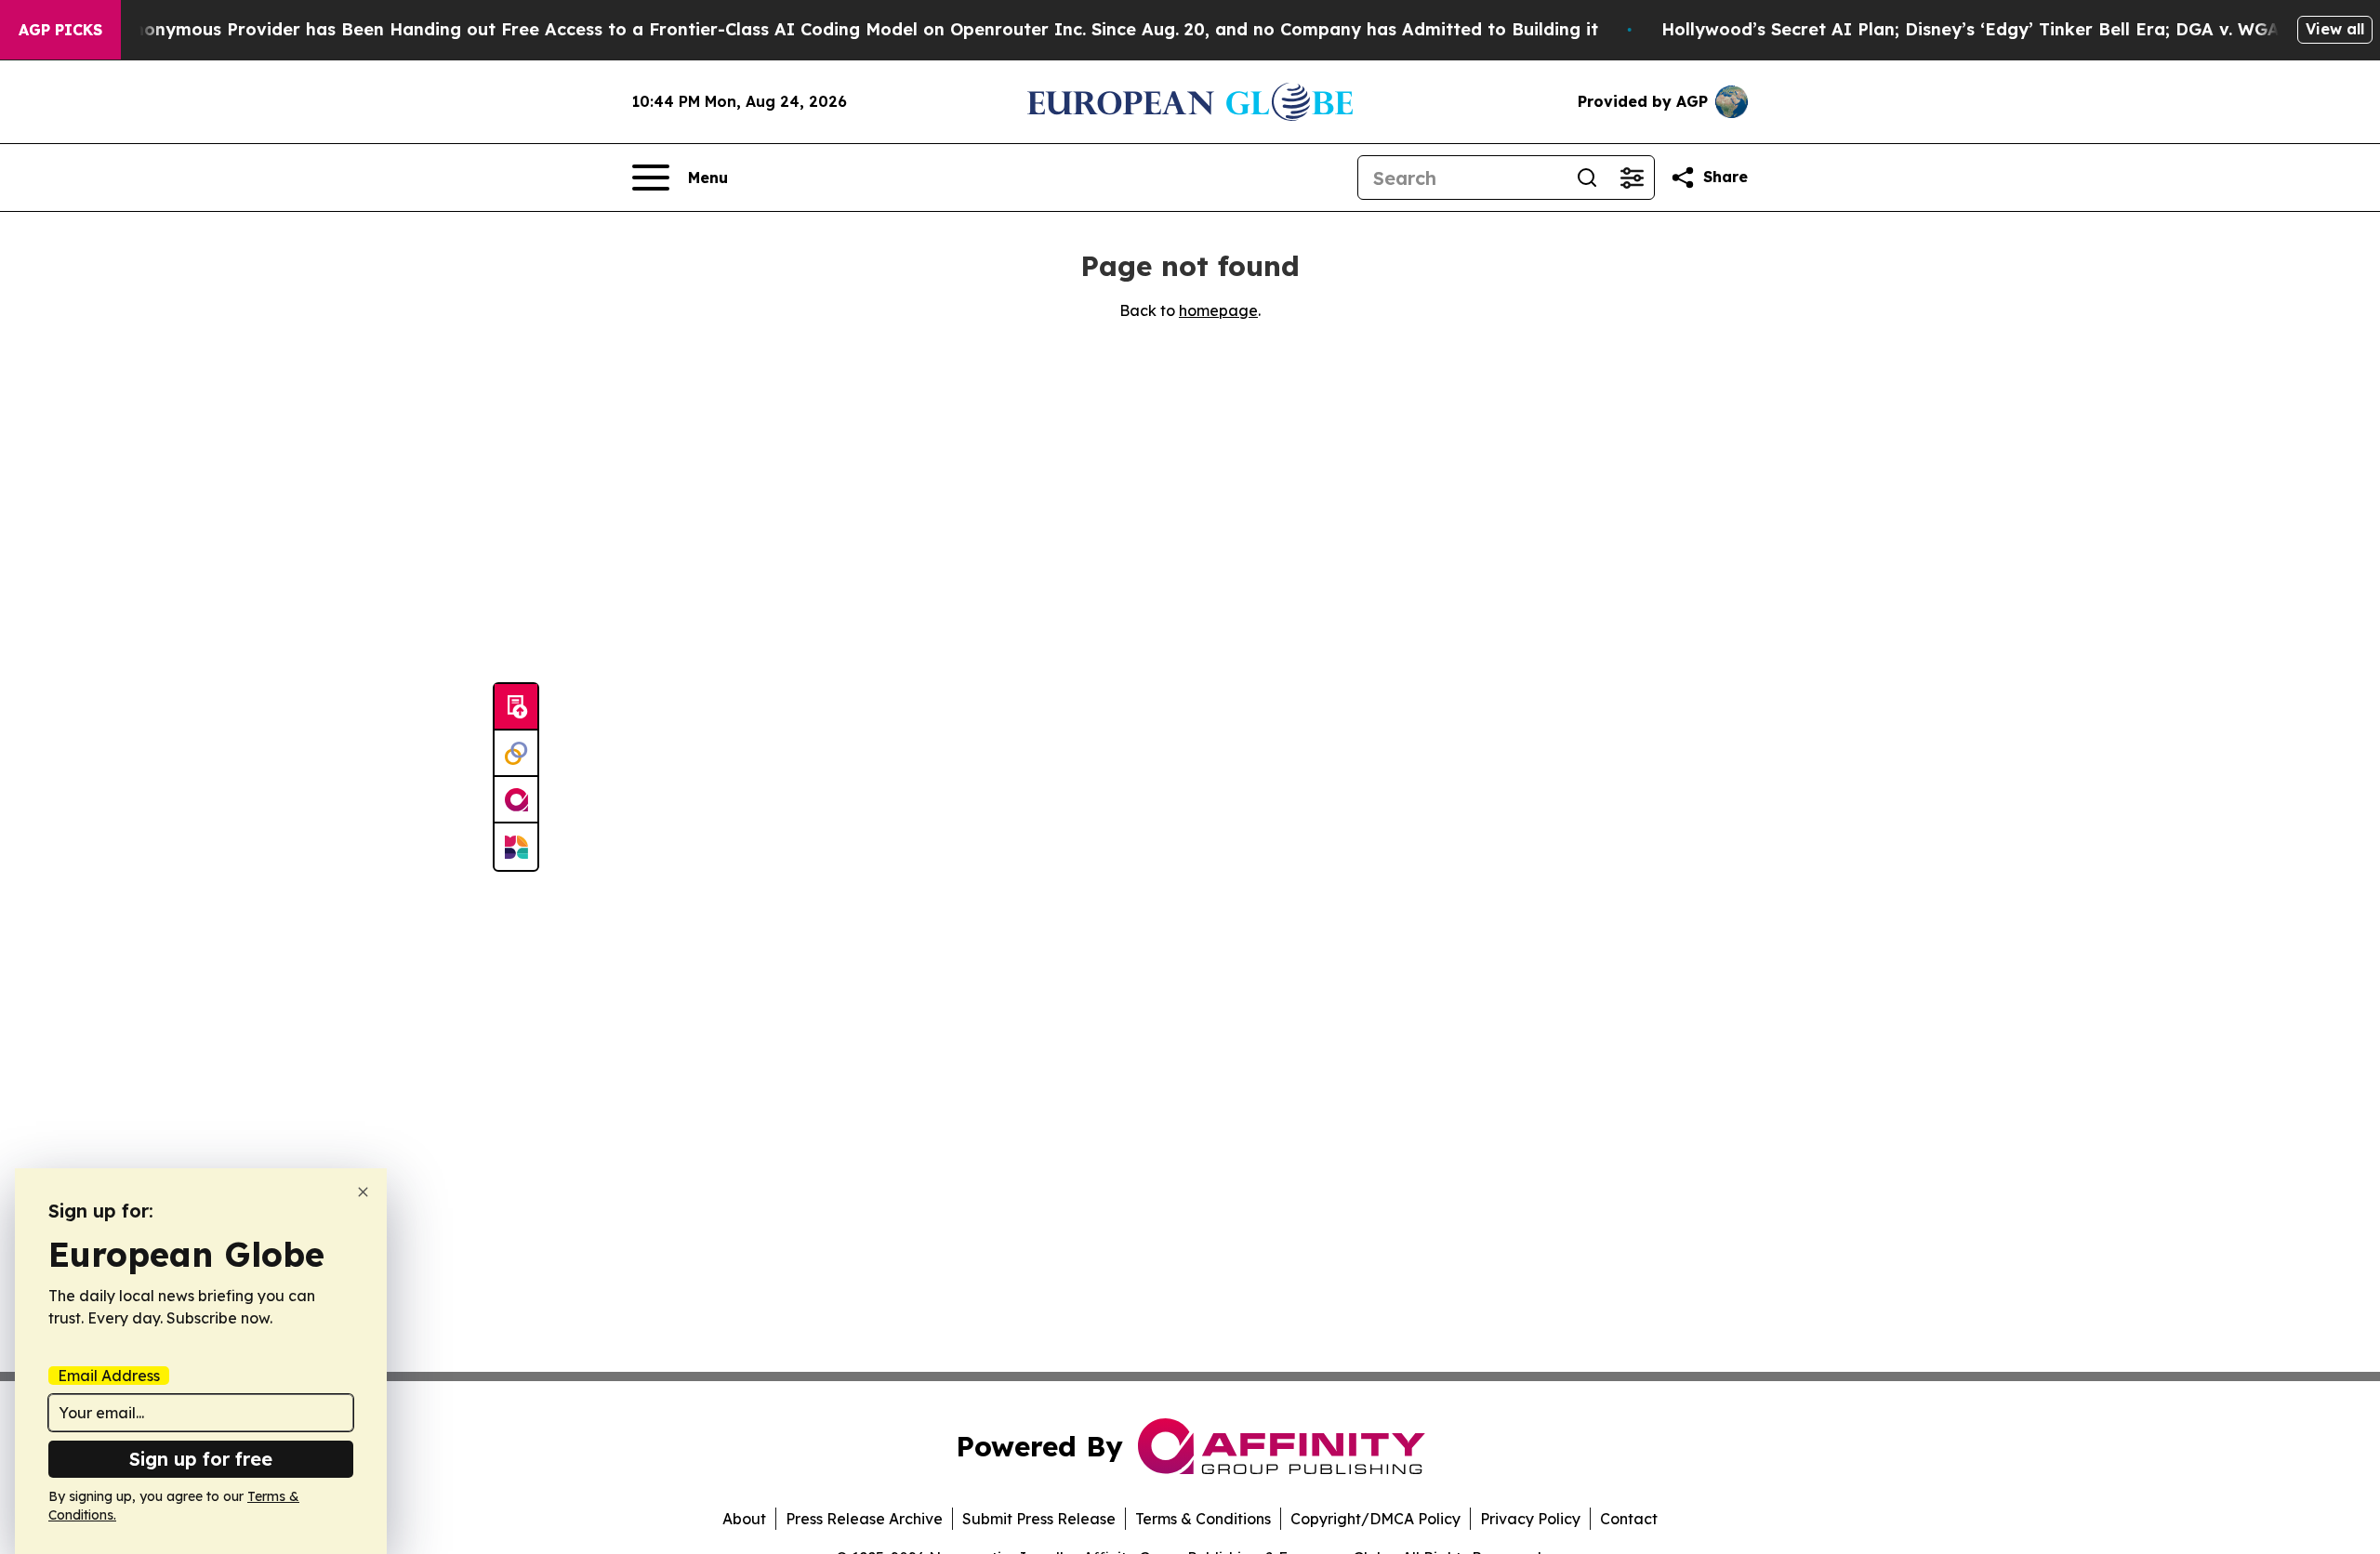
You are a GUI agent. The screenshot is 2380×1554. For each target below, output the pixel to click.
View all (2335, 29)
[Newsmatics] (516, 847)
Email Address (109, 1376)
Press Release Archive (864, 1519)
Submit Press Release (1039, 1519)
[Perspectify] (516, 754)
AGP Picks (60, 30)
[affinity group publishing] (516, 800)
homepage (1218, 310)
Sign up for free (201, 1459)
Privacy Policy (1530, 1519)
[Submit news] (516, 707)
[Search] (1587, 178)
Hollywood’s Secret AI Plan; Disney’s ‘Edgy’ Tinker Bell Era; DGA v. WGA (1970, 29)
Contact (1629, 1519)
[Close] (363, 1192)
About (744, 1519)
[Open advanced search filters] (1632, 178)
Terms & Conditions (1203, 1519)
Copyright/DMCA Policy (1375, 1519)
